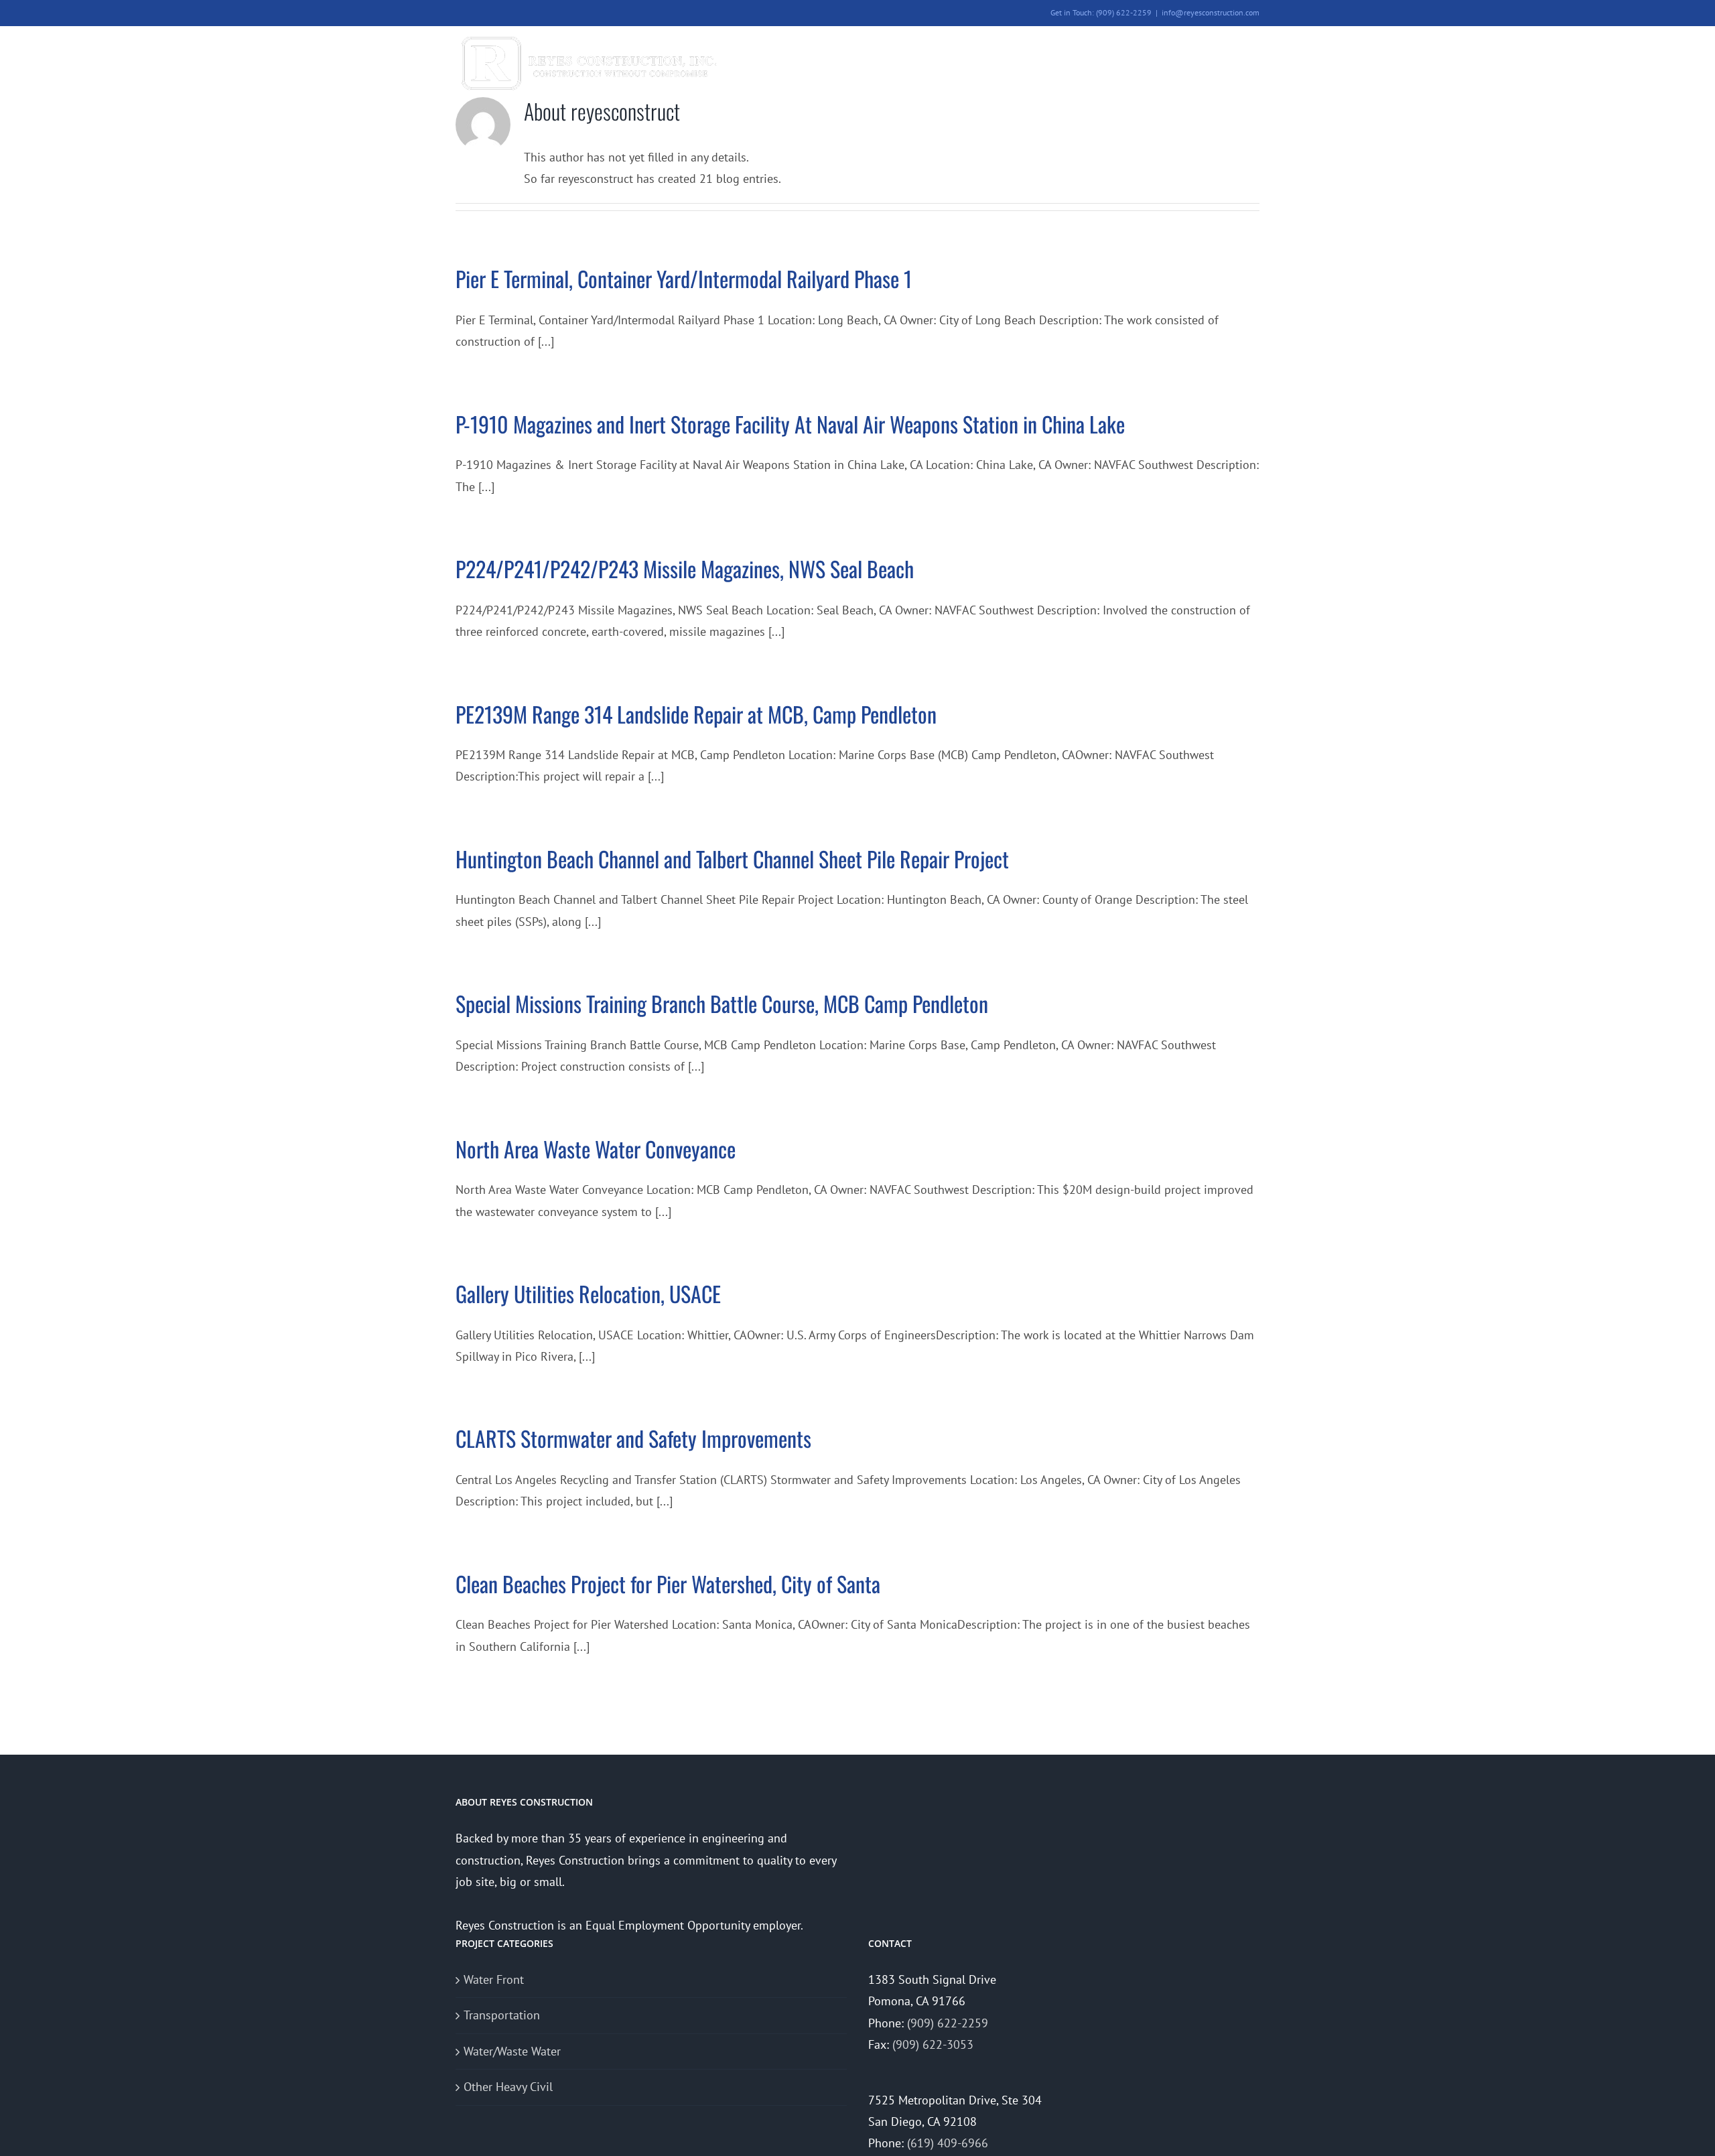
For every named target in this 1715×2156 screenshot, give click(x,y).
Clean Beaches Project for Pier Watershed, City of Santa (668, 1584)
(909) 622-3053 (933, 2044)
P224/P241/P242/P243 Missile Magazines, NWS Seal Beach (685, 568)
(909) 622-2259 (948, 2023)
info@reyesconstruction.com (1211, 12)
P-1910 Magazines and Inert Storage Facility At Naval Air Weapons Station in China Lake (790, 424)
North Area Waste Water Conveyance (596, 1149)
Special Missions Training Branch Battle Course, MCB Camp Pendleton (722, 1003)
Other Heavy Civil (508, 2087)
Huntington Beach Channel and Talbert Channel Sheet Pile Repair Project (732, 859)
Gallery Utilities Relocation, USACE (588, 1293)
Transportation (502, 2015)
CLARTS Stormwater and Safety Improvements (633, 1438)
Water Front (494, 1979)
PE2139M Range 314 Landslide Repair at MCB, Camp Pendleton (696, 714)
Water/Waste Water (512, 2051)
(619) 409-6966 (948, 2143)
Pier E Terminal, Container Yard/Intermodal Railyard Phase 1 (684, 278)
